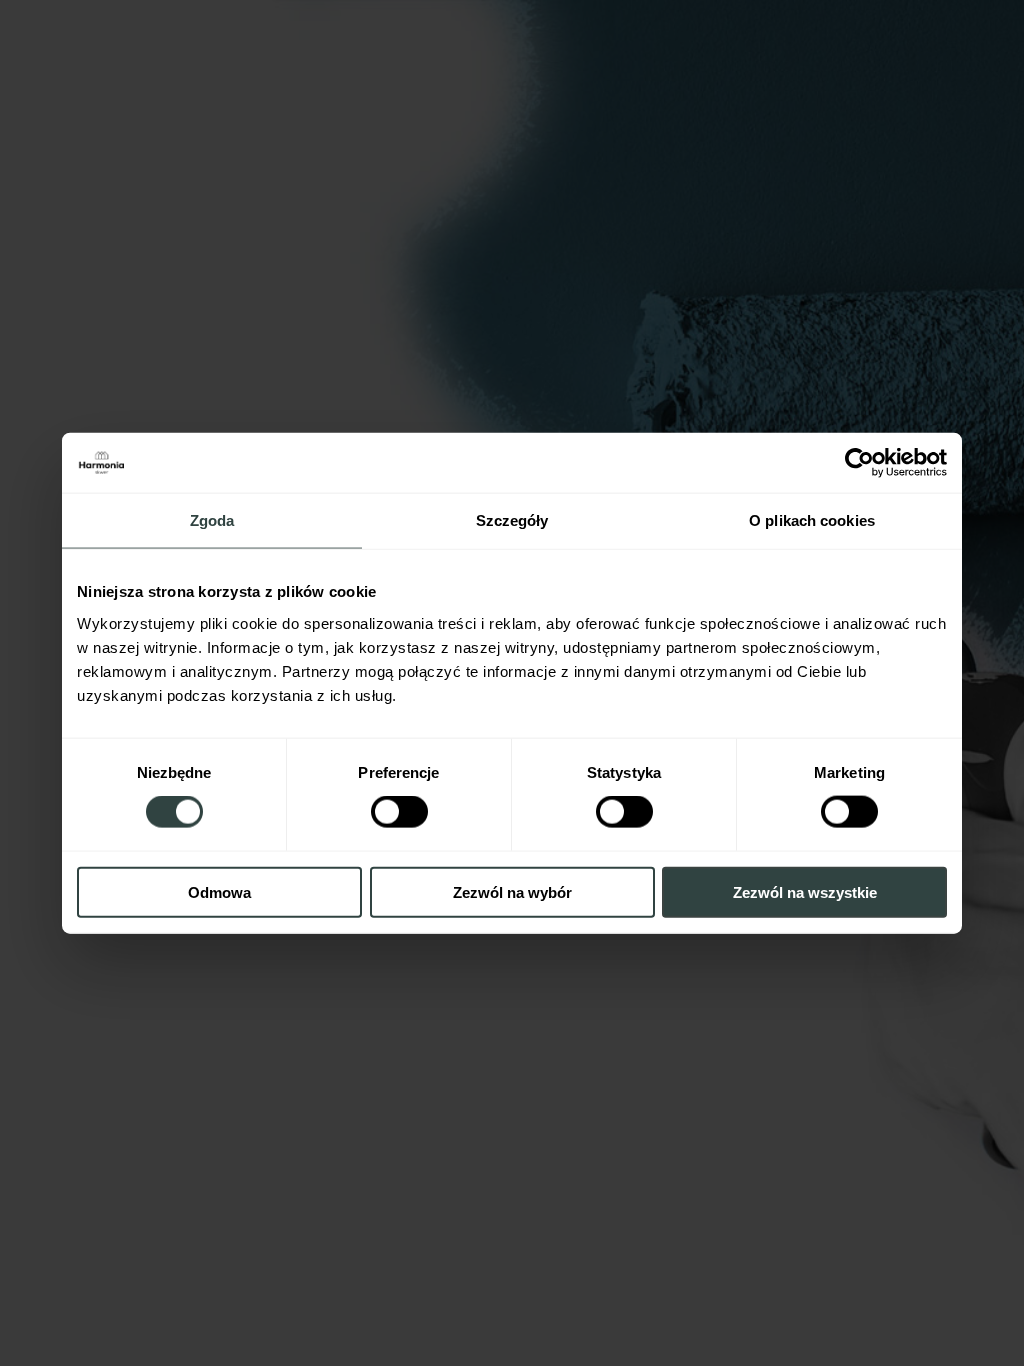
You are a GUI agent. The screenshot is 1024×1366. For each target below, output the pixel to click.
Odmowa (219, 891)
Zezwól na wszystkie (805, 891)
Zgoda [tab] (212, 520)
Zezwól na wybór (512, 891)
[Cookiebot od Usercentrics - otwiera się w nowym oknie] (859, 463)
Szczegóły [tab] (512, 520)
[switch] (399, 812)
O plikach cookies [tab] (812, 520)
